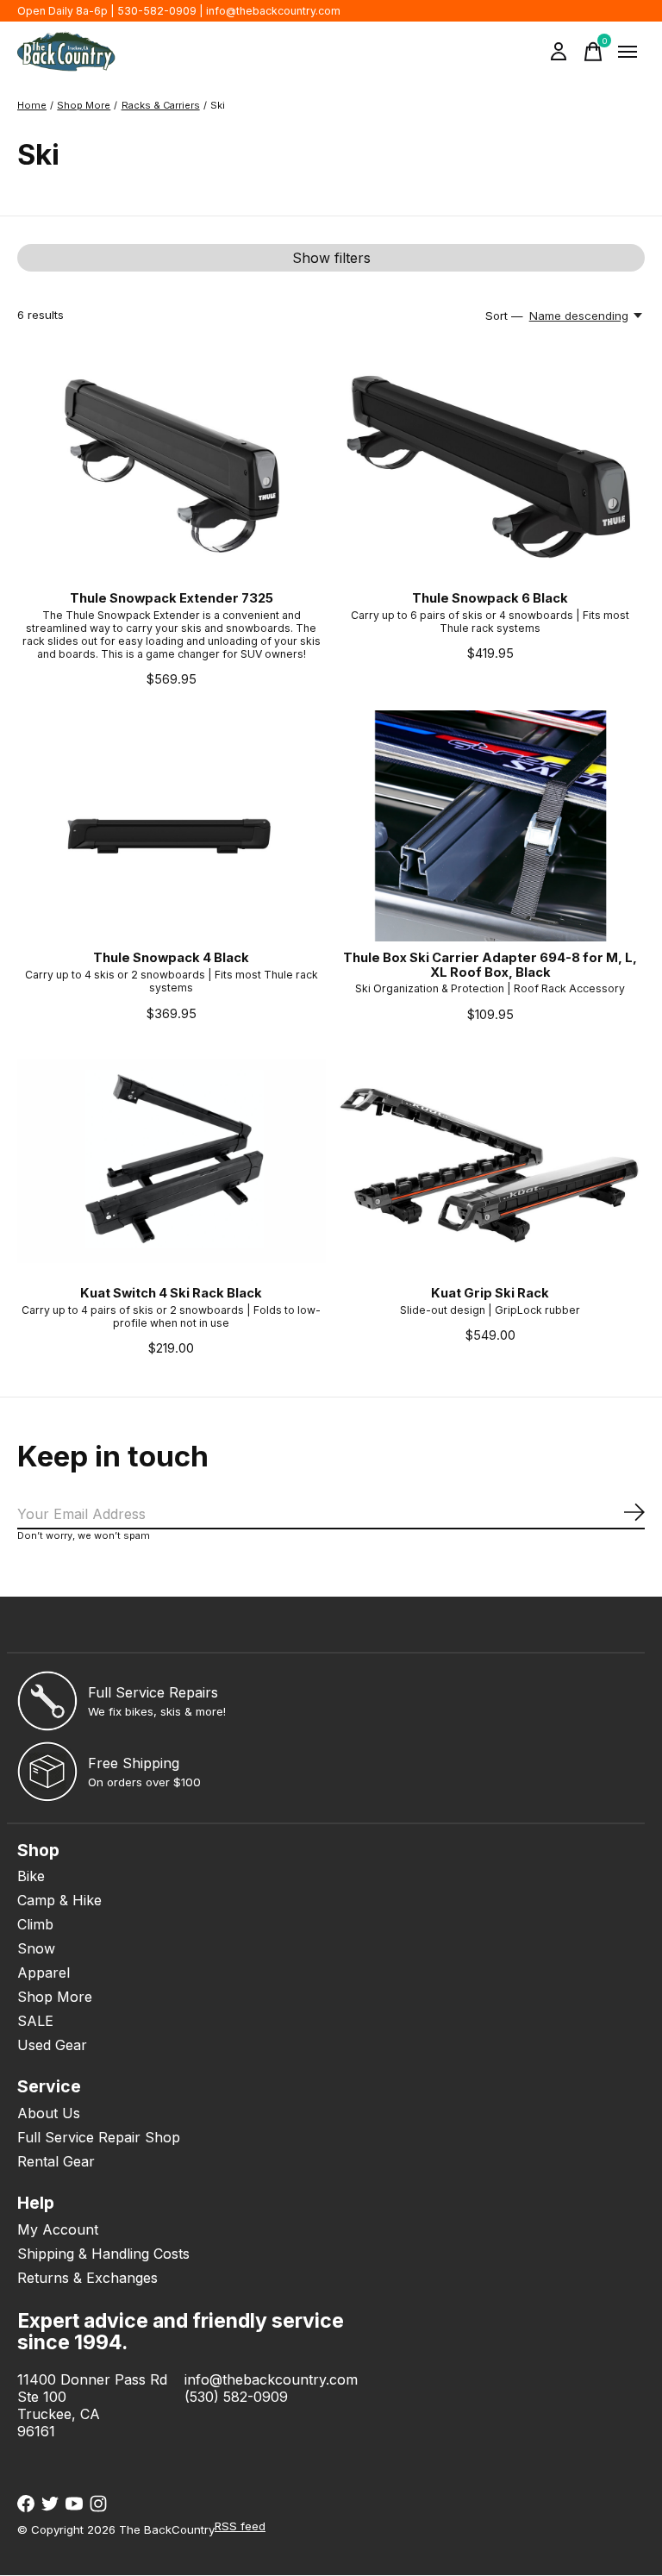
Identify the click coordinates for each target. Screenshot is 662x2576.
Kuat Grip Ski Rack (490, 1293)
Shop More (55, 1997)
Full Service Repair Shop (99, 2137)
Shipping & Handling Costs (103, 2254)
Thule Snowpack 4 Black (171, 958)
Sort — (504, 316)
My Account (58, 2229)
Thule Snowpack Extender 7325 (172, 598)
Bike (31, 1876)
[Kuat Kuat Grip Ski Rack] (490, 1160)
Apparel (44, 1973)
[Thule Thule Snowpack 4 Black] (172, 826)
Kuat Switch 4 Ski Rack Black (171, 1293)
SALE (35, 2021)
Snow (36, 1948)
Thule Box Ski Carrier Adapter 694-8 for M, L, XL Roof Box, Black (490, 965)
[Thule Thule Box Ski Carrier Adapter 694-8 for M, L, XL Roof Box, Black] (490, 826)
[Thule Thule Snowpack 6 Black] (490, 466)
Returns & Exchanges (87, 2278)
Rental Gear (56, 2161)
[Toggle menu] (628, 52)
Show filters (331, 258)
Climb (35, 1924)
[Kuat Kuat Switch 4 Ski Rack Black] (172, 1160)
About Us (49, 2113)
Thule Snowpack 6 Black (490, 598)
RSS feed (240, 2526)
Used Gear (52, 2045)
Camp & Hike (59, 1900)
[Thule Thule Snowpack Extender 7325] (172, 466)
